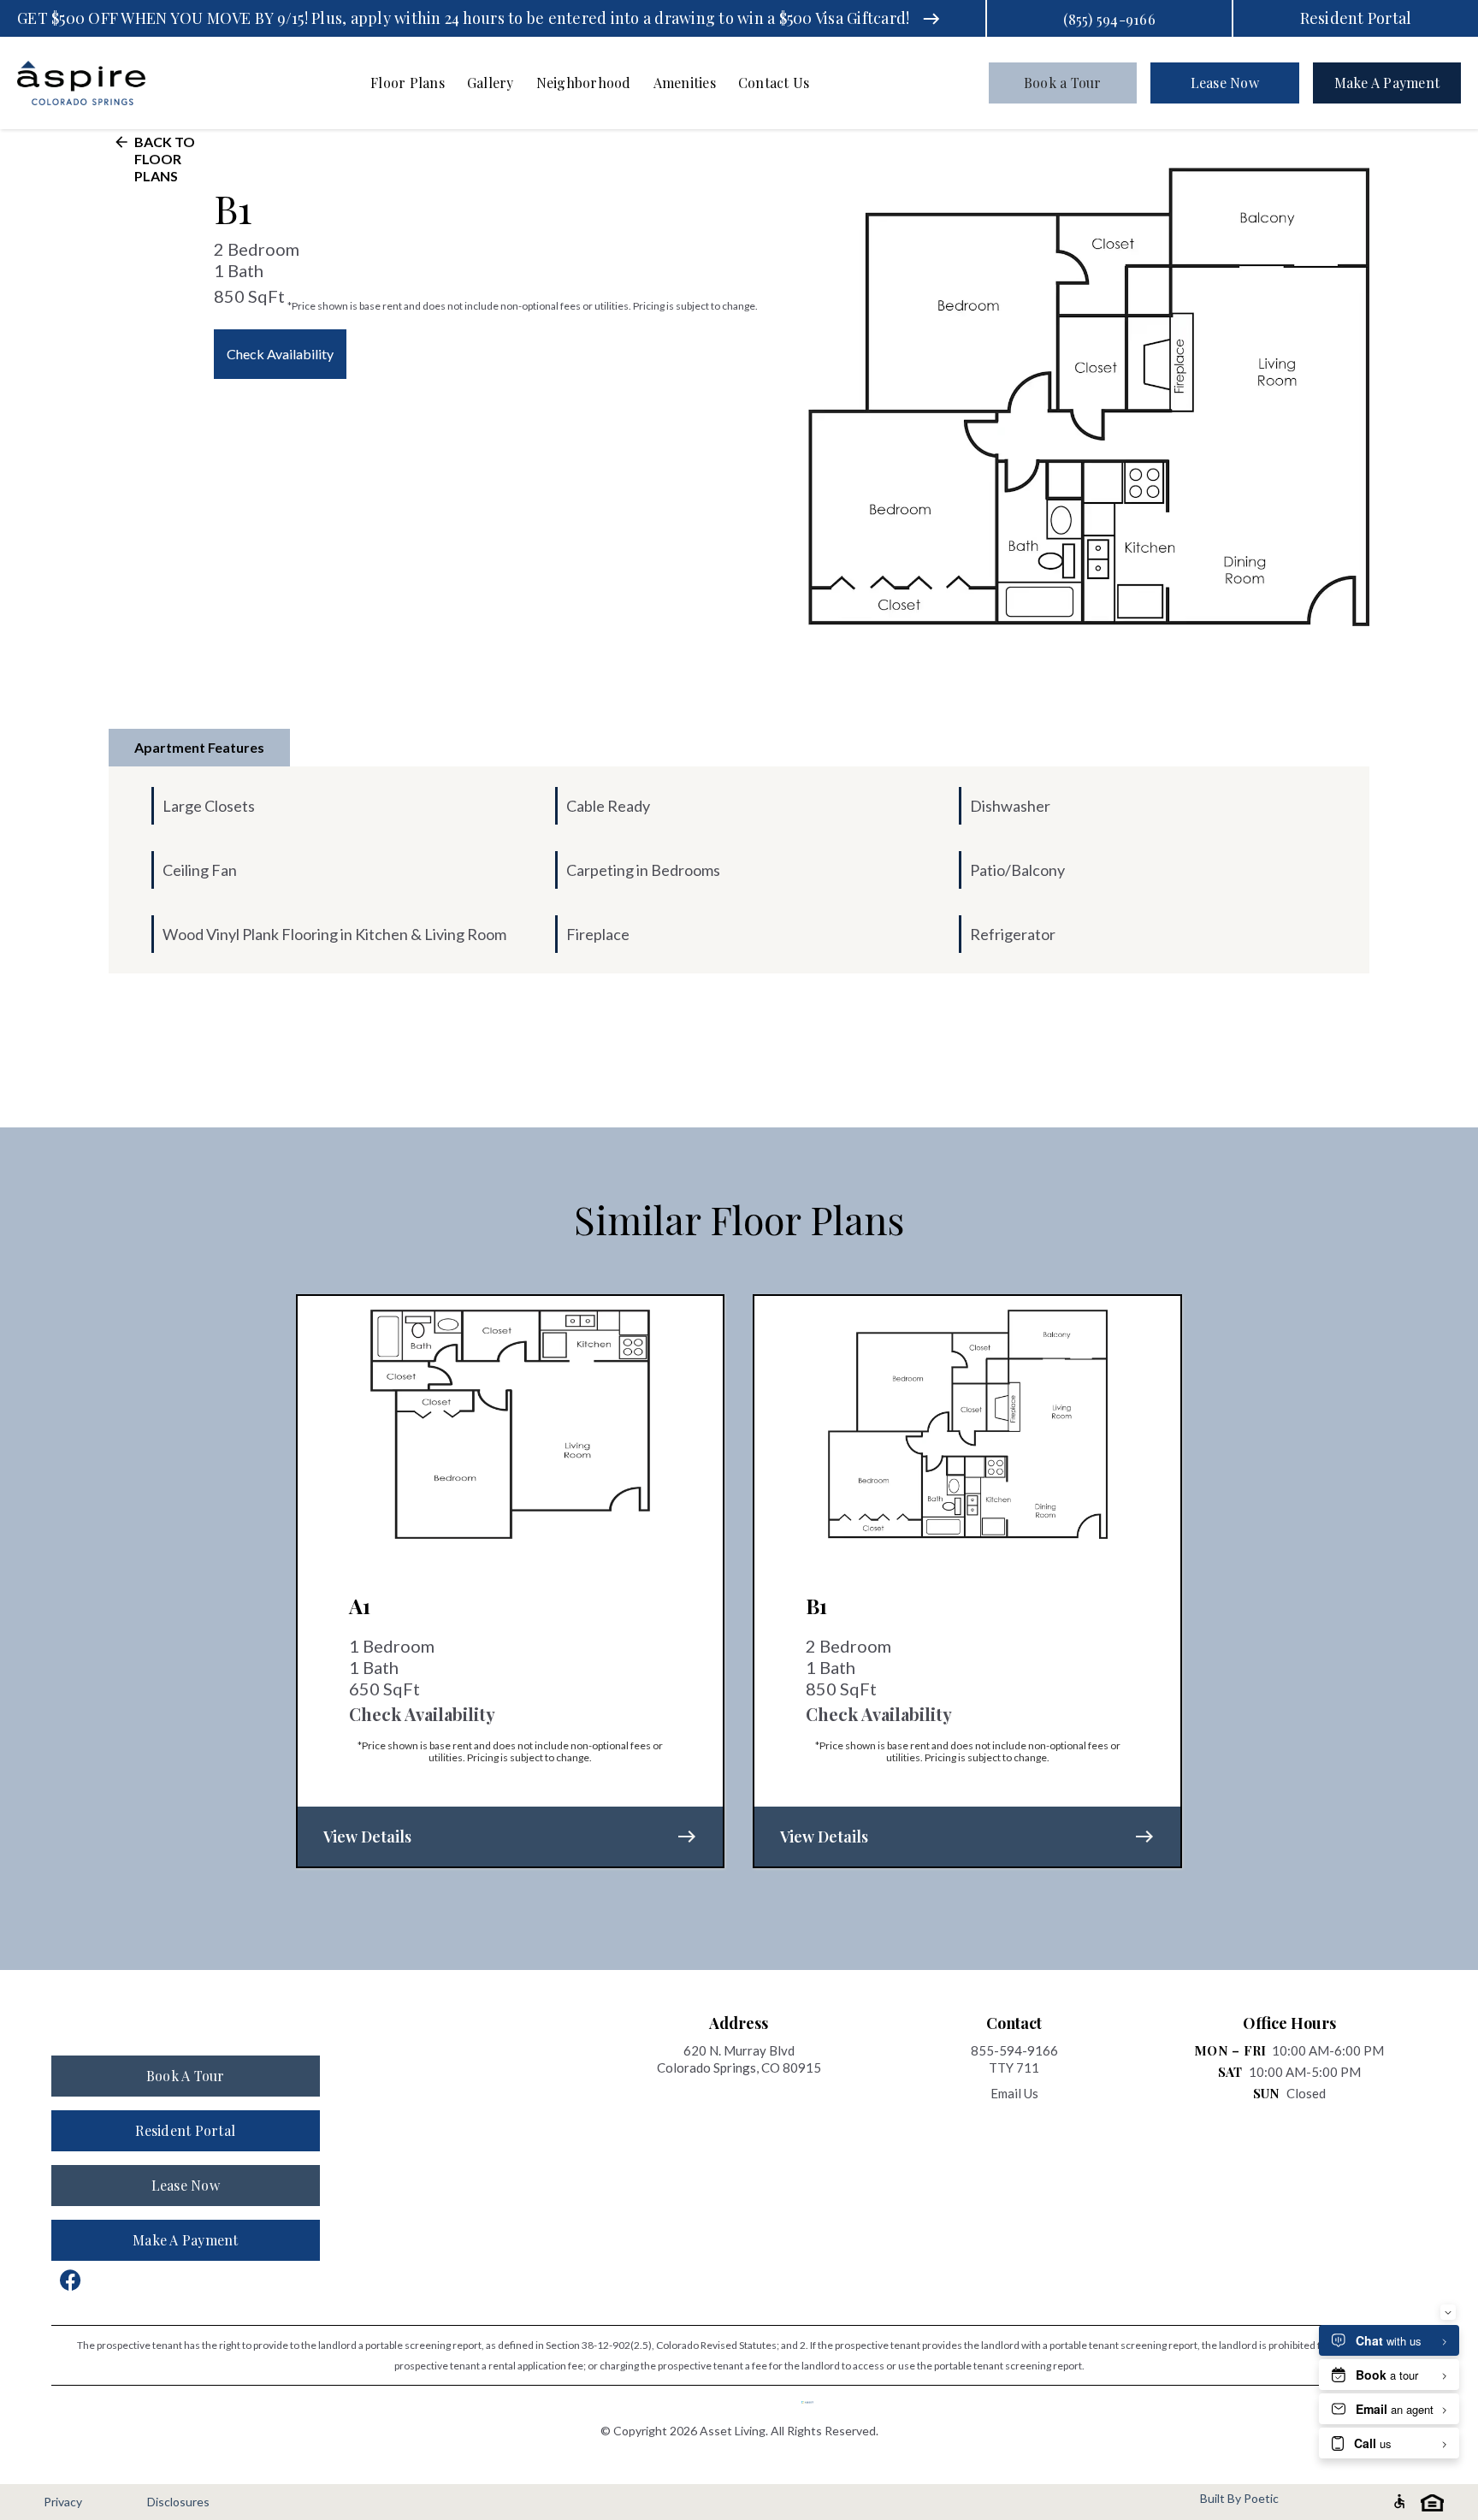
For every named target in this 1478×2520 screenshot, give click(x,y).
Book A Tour (186, 2076)
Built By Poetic (1239, 2499)
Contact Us (774, 83)
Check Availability (280, 354)
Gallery (491, 83)
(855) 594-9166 (1109, 19)
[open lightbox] (1089, 397)
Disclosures (178, 2502)
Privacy (63, 2502)
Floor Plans (408, 83)
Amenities (685, 83)
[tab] (199, 748)
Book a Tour (1063, 83)
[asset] (816, 2402)
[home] (103, 83)
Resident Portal (1356, 18)
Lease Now (1225, 83)
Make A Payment (1387, 83)
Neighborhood (584, 83)
